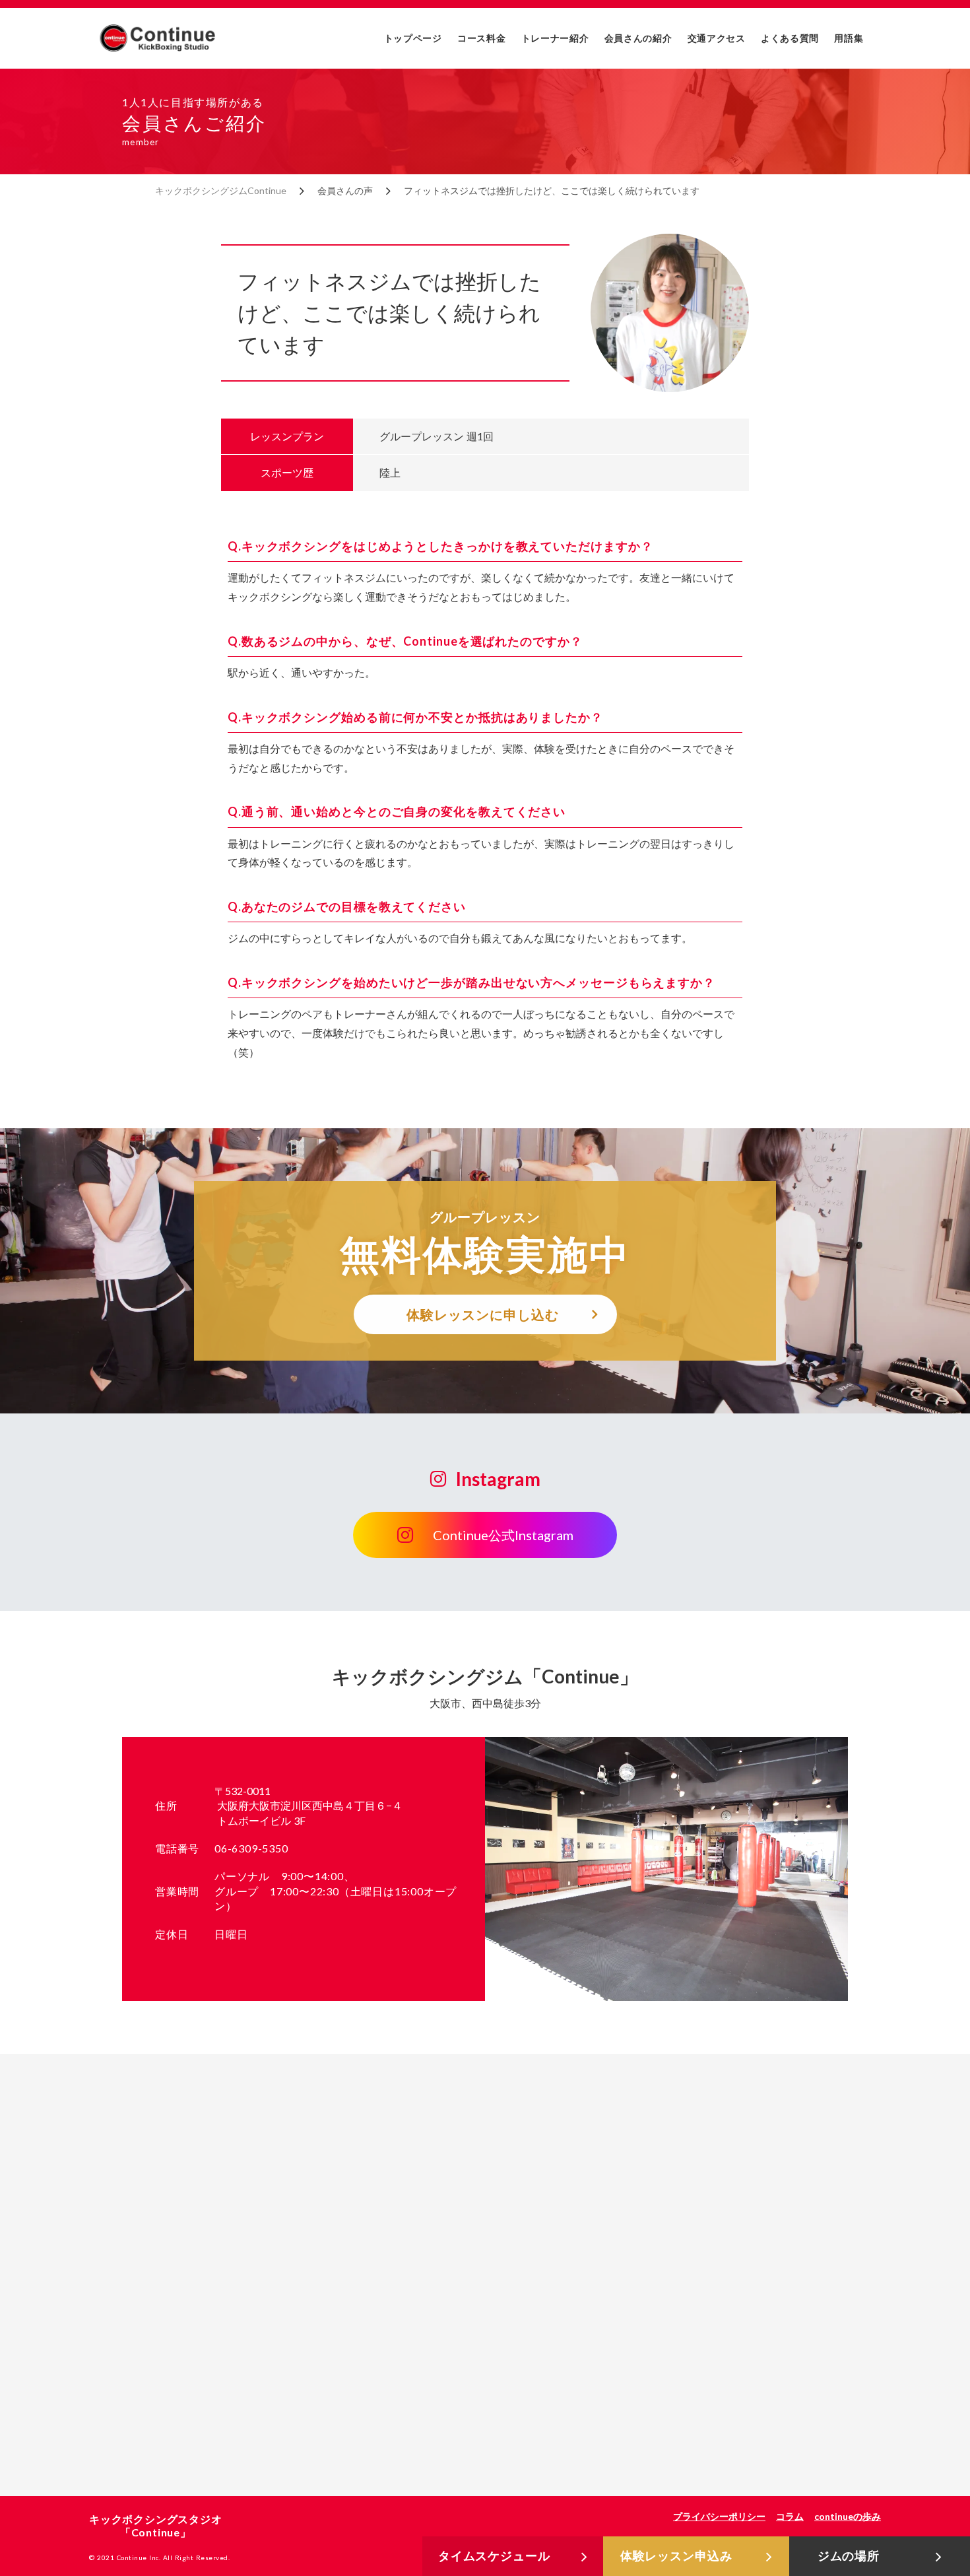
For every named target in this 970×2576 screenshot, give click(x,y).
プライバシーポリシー (719, 2516)
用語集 (849, 38)
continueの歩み (848, 2516)
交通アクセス (717, 38)
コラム (790, 2516)
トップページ (413, 38)
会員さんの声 (345, 190)
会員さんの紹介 (638, 38)
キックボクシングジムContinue (221, 190)
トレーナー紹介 (555, 38)
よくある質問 (790, 38)
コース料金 (482, 38)
